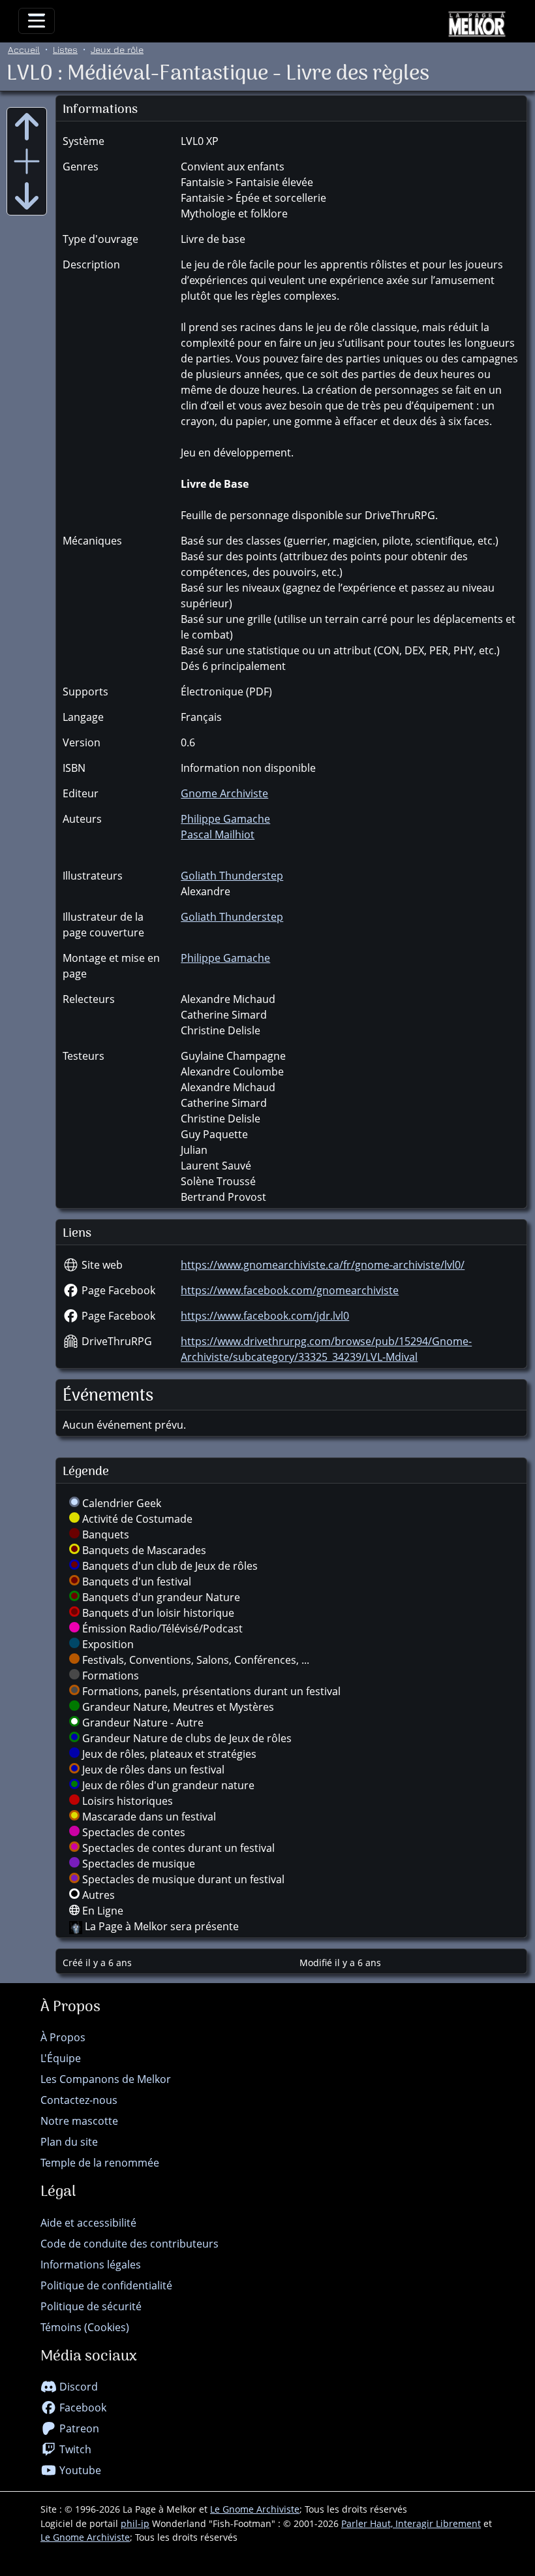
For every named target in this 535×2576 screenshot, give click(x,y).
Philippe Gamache (225, 819)
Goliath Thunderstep (232, 876)
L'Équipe (61, 2058)
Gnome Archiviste (224, 793)
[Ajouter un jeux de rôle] (27, 161)
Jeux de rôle (117, 49)
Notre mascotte (79, 2121)
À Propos (63, 2037)
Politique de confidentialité (106, 2285)
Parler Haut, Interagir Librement (411, 2523)
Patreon (78, 2428)
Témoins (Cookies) (85, 2327)
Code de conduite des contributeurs (130, 2244)
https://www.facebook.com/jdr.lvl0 (265, 1316)
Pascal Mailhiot (218, 835)
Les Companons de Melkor (106, 2079)
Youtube (79, 2470)
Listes (65, 49)
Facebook (82, 2408)
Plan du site (69, 2142)
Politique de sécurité (91, 2306)
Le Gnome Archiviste (255, 2509)
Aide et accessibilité (88, 2223)
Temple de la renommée (100, 2163)
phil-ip (135, 2523)
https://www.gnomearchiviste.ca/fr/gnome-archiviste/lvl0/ (323, 1265)
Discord (77, 2387)
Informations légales (91, 2265)
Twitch (74, 2449)
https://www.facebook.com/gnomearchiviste (290, 1290)
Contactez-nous (79, 2100)
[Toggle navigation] (37, 21)
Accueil (24, 49)
